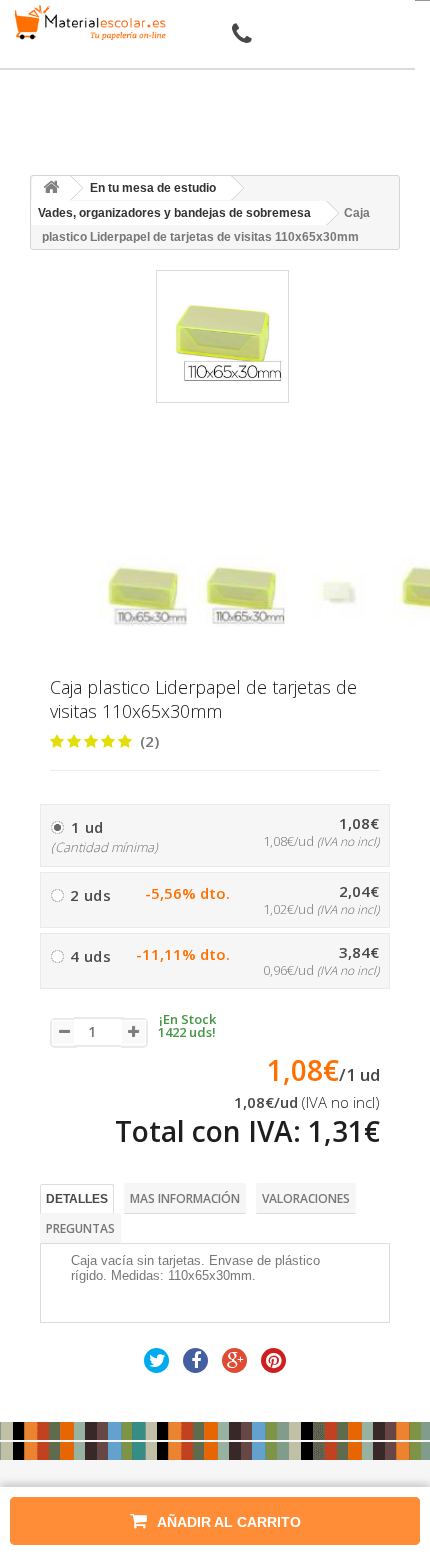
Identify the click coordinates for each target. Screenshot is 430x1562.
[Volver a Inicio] (51, 188)
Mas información (185, 1198)
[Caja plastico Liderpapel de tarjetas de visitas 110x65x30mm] (143, 591)
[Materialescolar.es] (87, 22)
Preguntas (80, 1228)
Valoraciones (306, 1198)
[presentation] (106, 529)
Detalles (77, 1199)
